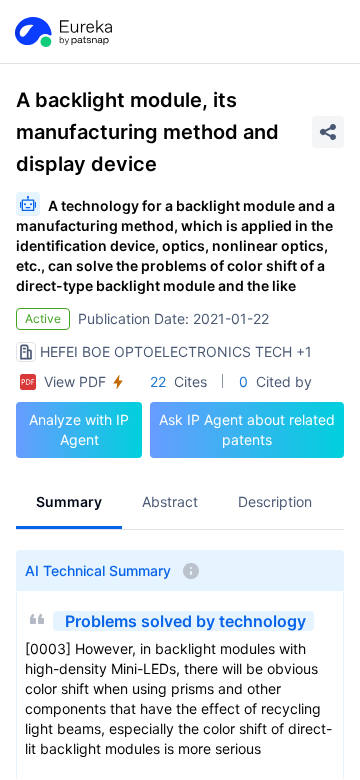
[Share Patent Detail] (328, 132)
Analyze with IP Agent (79, 429)
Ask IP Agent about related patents (247, 429)
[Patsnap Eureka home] (62, 32)
